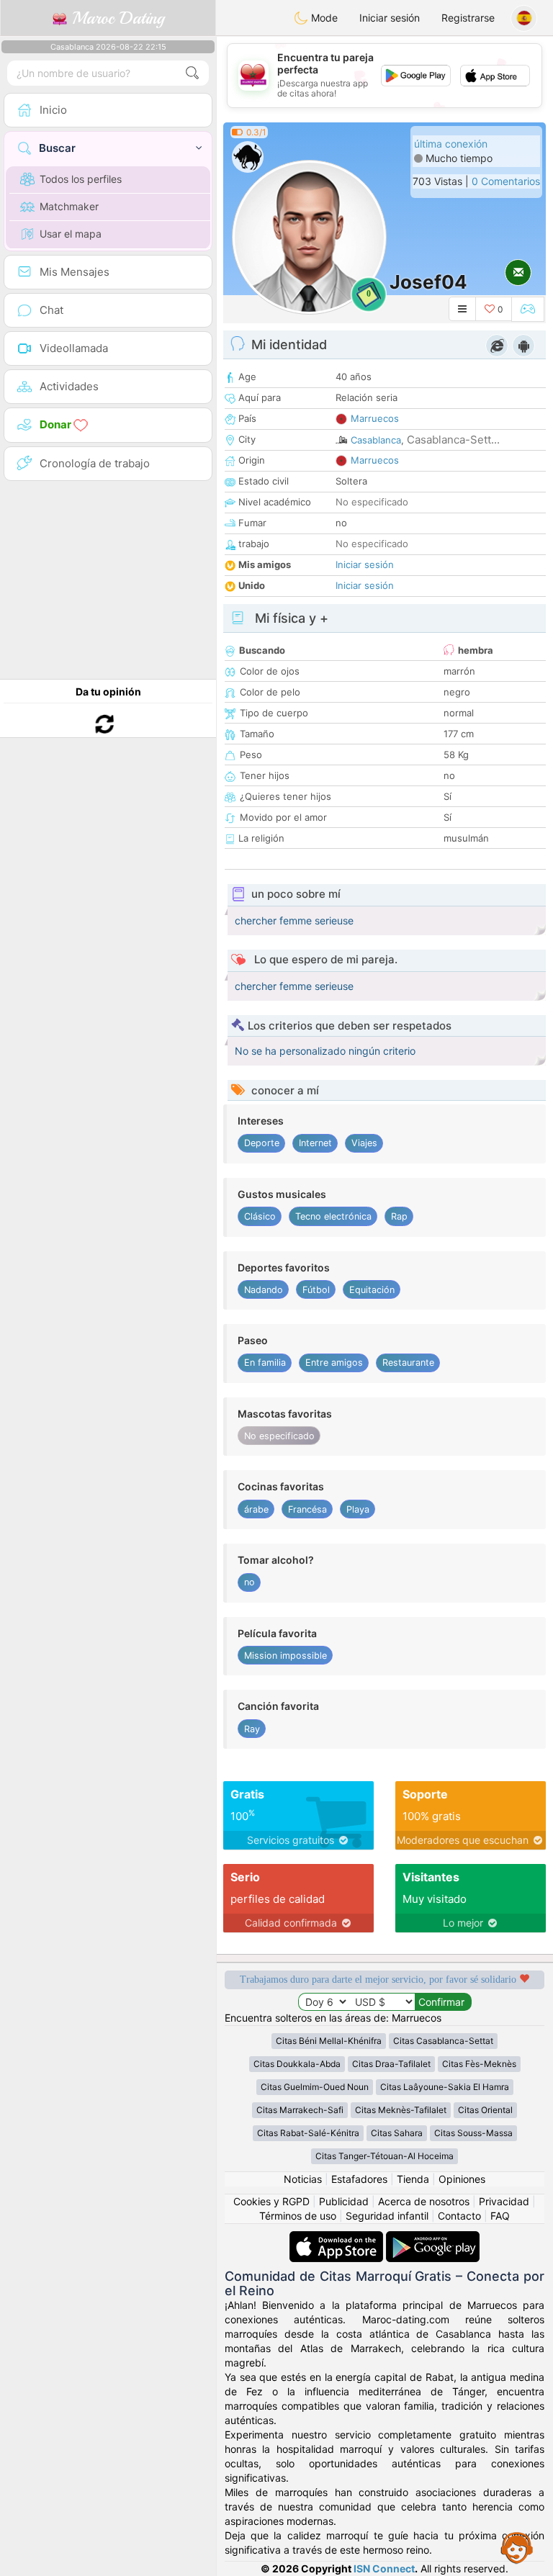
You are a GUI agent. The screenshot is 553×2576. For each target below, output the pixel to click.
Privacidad (504, 2201)
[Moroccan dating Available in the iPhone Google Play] (433, 2238)
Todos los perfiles (81, 179)
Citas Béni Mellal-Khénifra (329, 2041)
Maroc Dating (116, 18)
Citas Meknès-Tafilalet (401, 2110)
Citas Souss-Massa (473, 2133)
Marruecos (375, 418)
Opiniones (462, 2179)
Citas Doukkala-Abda (297, 2064)
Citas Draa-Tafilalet (391, 2064)
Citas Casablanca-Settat (443, 2041)
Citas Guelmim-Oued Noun (315, 2087)
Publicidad (344, 2201)
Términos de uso (298, 2216)
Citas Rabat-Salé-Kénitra (308, 2133)
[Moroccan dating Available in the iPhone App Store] (338, 2238)
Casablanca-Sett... (453, 440)
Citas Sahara (397, 2133)
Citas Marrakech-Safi (300, 2110)
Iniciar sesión (390, 18)
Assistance (517, 2547)
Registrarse (468, 18)
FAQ (500, 2216)
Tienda (413, 2179)
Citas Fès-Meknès (479, 2064)
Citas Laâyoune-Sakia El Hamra (445, 2087)
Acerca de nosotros (424, 2201)
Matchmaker (69, 206)
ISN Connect (384, 2568)
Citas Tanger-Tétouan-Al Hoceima (385, 2156)
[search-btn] (192, 73)
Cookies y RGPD (271, 2201)
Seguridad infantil (387, 2216)
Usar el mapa (71, 234)
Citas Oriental (485, 2110)
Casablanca (376, 440)
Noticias (303, 2179)
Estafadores (359, 2179)
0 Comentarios (506, 181)
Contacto (459, 2216)
